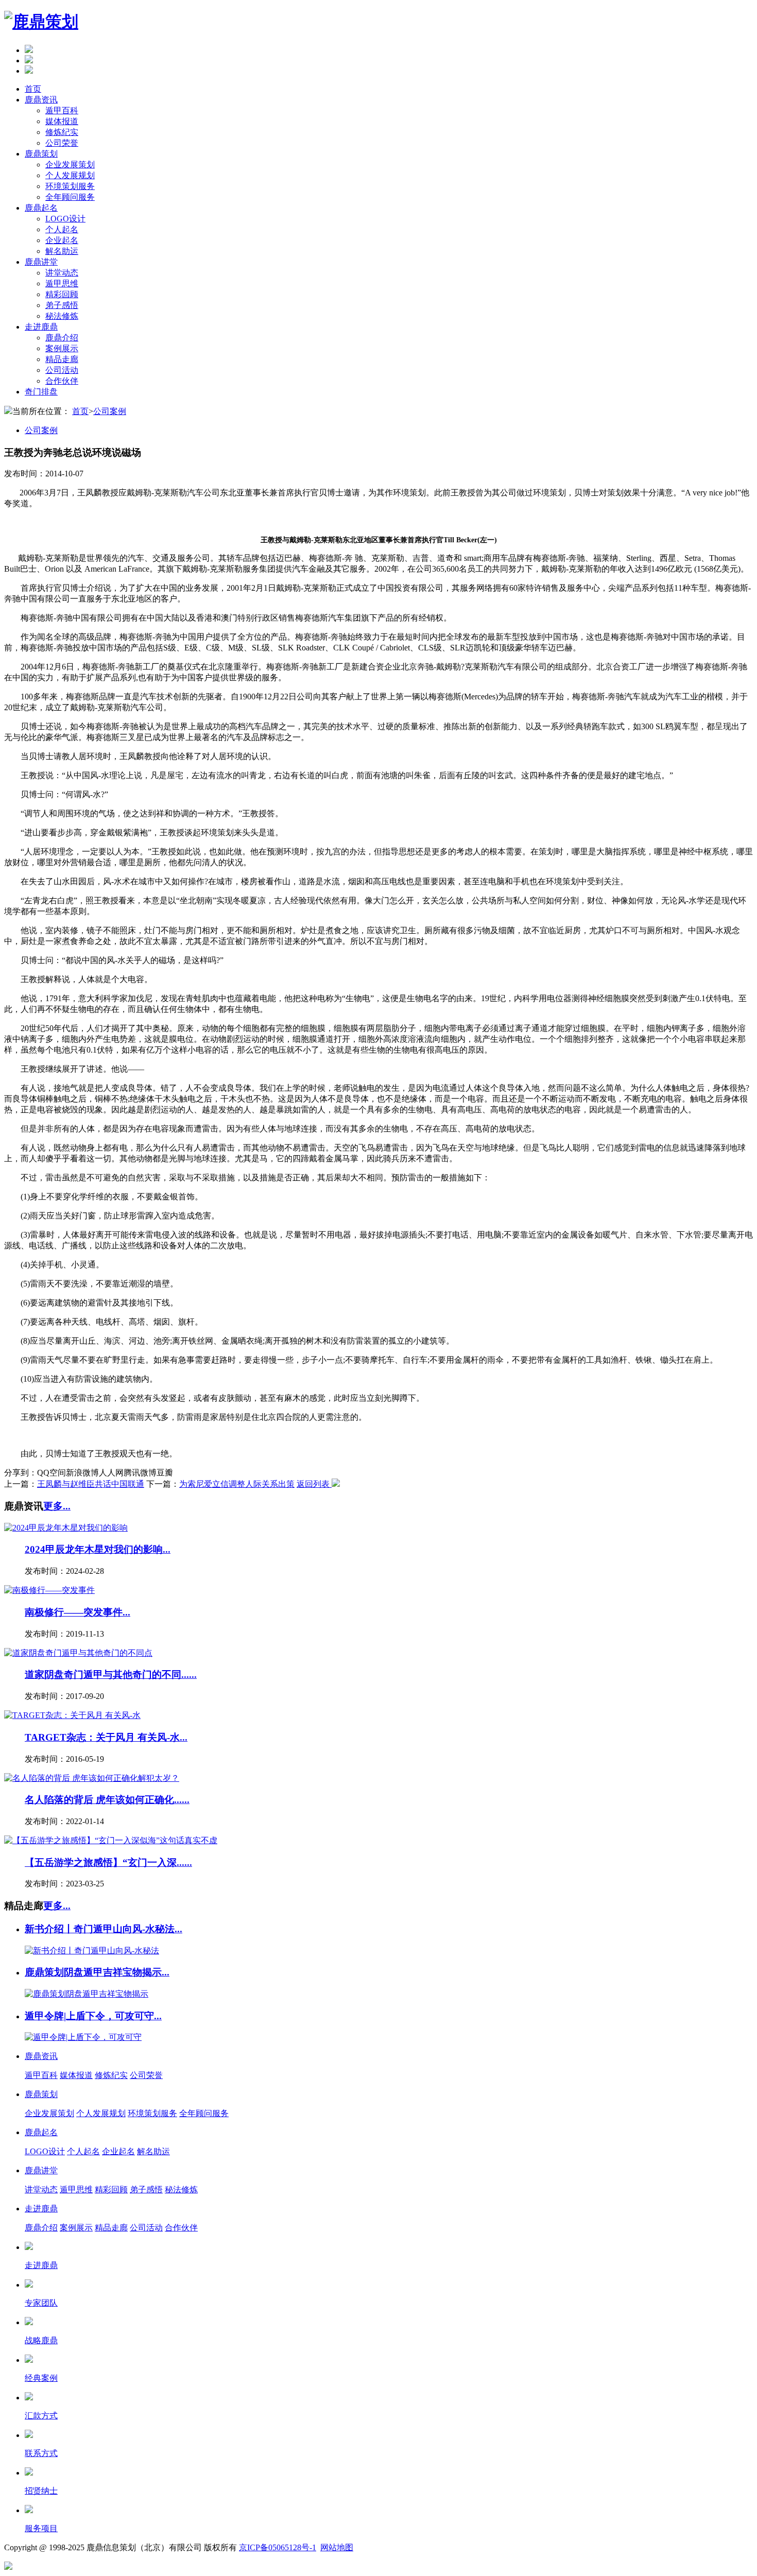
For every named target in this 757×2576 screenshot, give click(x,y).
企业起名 (62, 240)
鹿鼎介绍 (62, 338)
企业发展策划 (70, 165)
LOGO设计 (65, 219)
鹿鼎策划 (41, 154)
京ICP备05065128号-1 (278, 2547)
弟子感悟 (62, 305)
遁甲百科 (62, 110)
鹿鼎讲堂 (41, 262)
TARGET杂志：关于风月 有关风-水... (106, 1737)
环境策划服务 (70, 186)
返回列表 (314, 1484)
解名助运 (62, 251)
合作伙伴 (62, 381)
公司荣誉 (62, 143)
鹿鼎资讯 (41, 100)
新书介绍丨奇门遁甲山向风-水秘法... (104, 1929)
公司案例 (110, 411)
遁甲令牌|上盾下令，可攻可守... (93, 2016)
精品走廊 (62, 359)
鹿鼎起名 (41, 208)
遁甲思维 (62, 284)
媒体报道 (62, 121)
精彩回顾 (62, 294)
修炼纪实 (62, 132)
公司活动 (62, 370)
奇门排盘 (41, 392)
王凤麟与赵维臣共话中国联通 (91, 1484)
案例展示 (62, 348)
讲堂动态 (62, 273)
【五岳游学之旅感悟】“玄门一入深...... (108, 1862)
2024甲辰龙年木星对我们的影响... (98, 1549)
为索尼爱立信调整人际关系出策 (237, 1484)
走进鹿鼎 (41, 327)
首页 (33, 89)
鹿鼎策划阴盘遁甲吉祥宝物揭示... (97, 1972)
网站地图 (337, 2547)
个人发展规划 (70, 175)
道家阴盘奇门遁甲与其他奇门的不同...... (111, 1675)
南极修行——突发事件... (78, 1612)
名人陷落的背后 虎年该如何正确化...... (107, 1800)
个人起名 (62, 229)
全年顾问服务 (70, 197)
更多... (57, 1506)
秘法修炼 (62, 316)
